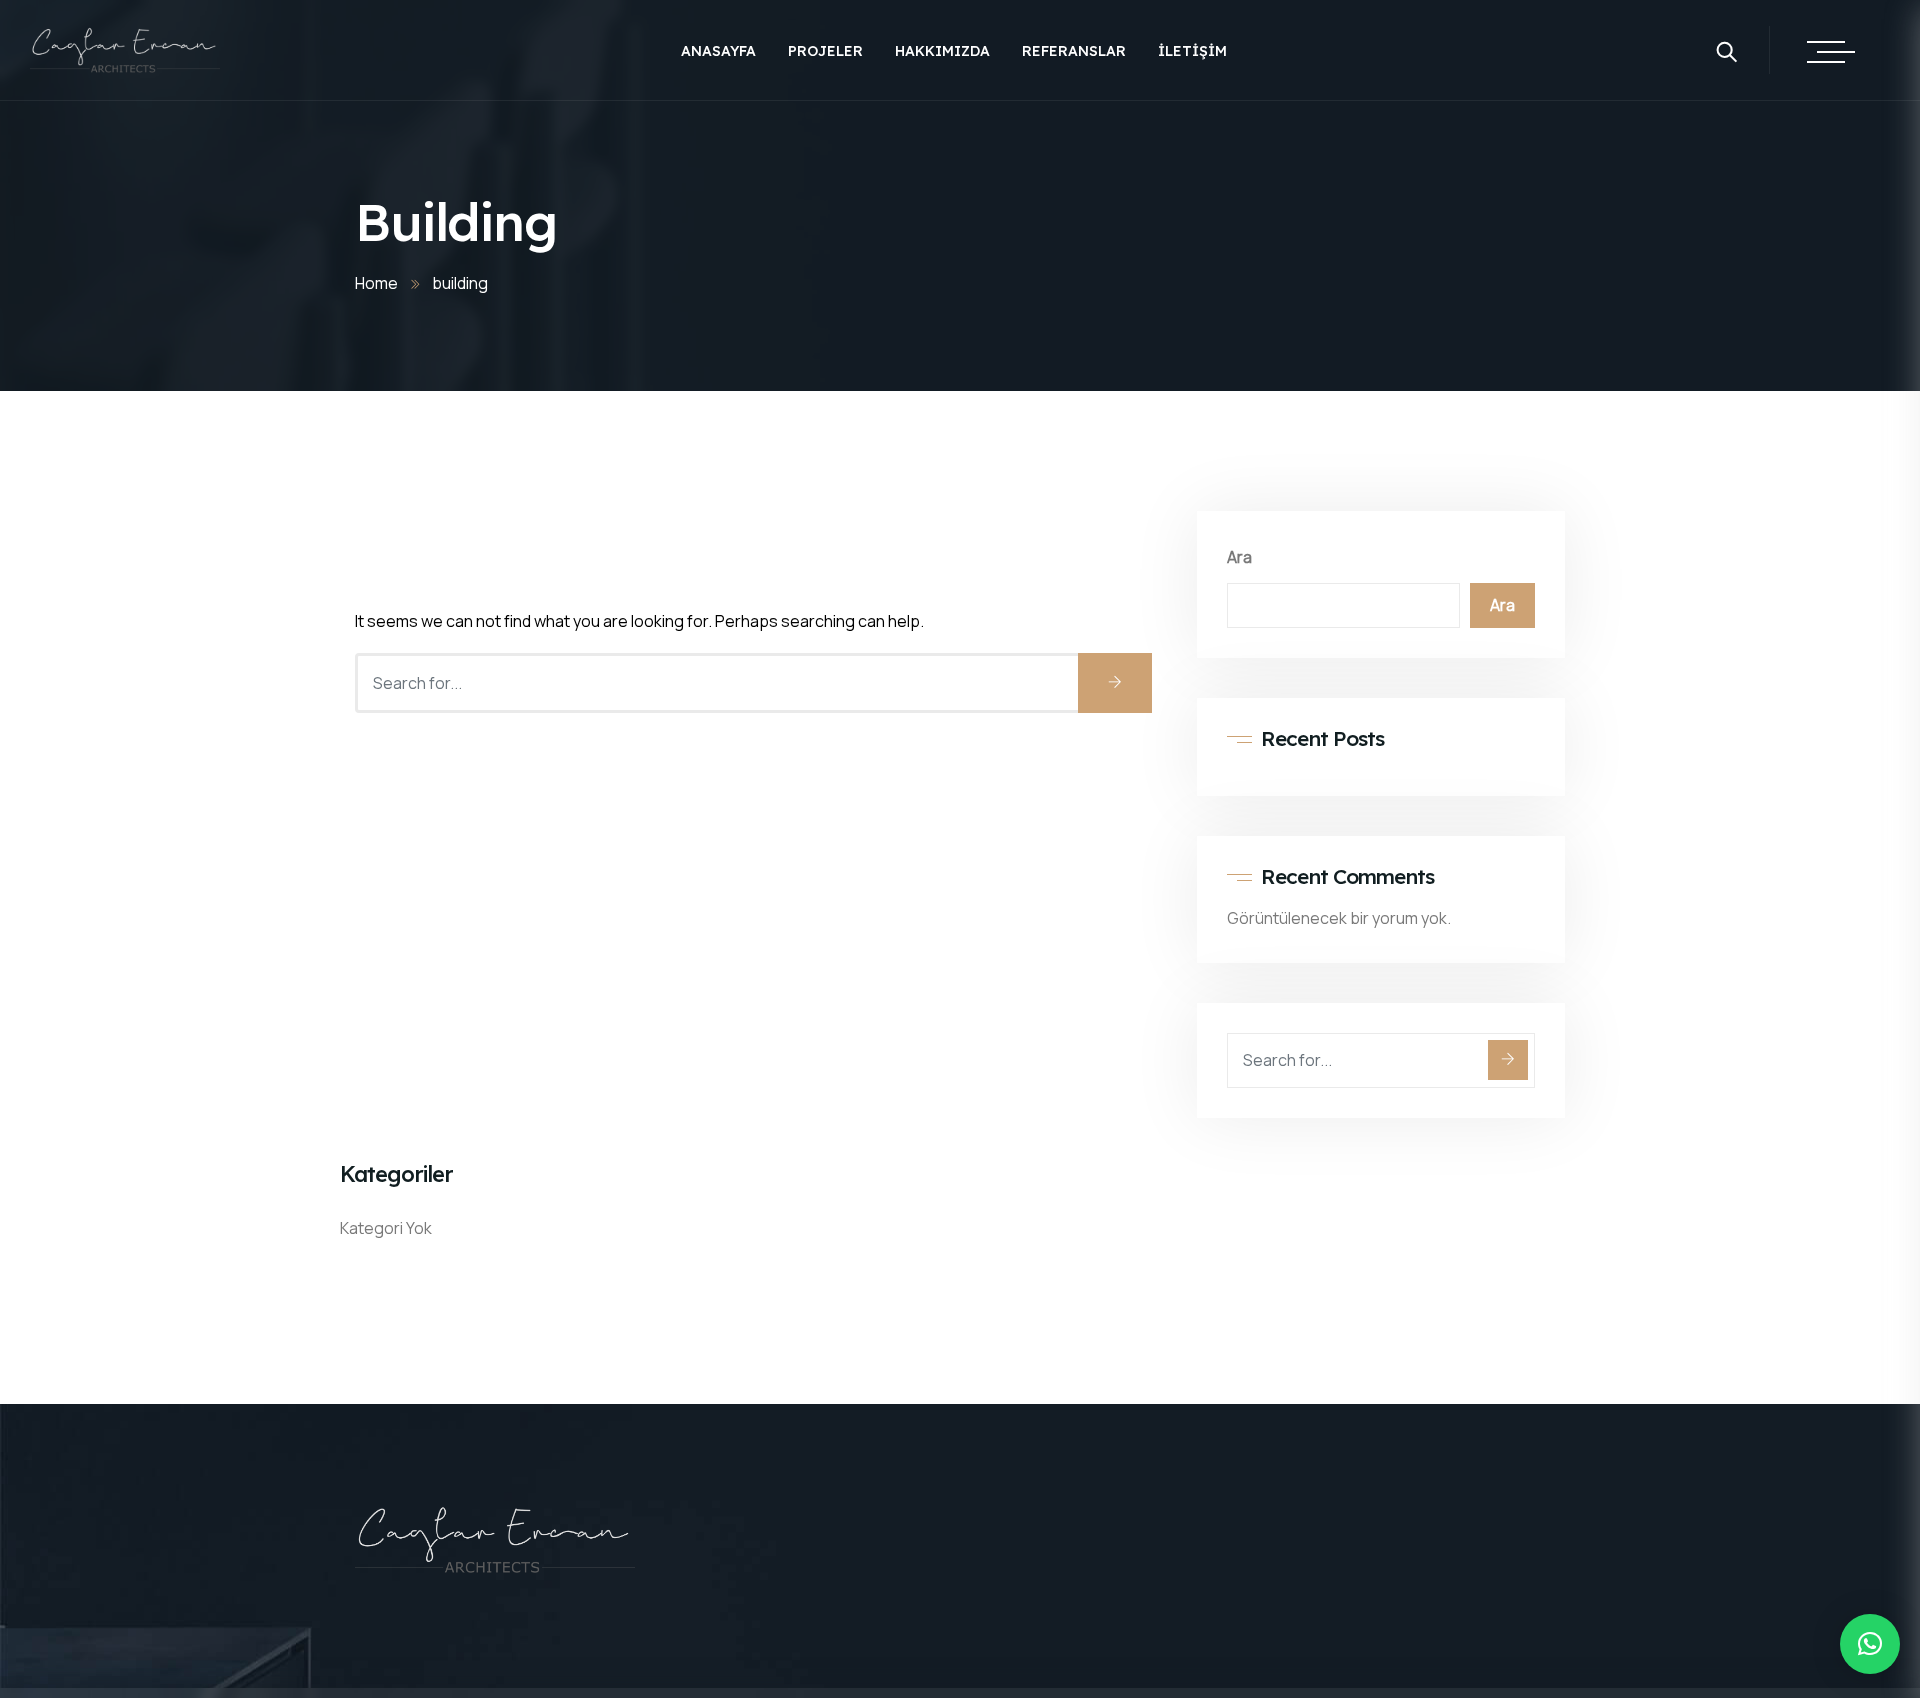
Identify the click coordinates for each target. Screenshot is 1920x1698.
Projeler (825, 51)
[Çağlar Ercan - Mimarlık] (125, 52)
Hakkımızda (942, 51)
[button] (1870, 1644)
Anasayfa (718, 51)
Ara (1239, 557)
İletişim (1192, 51)
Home (376, 283)
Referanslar (1074, 51)
